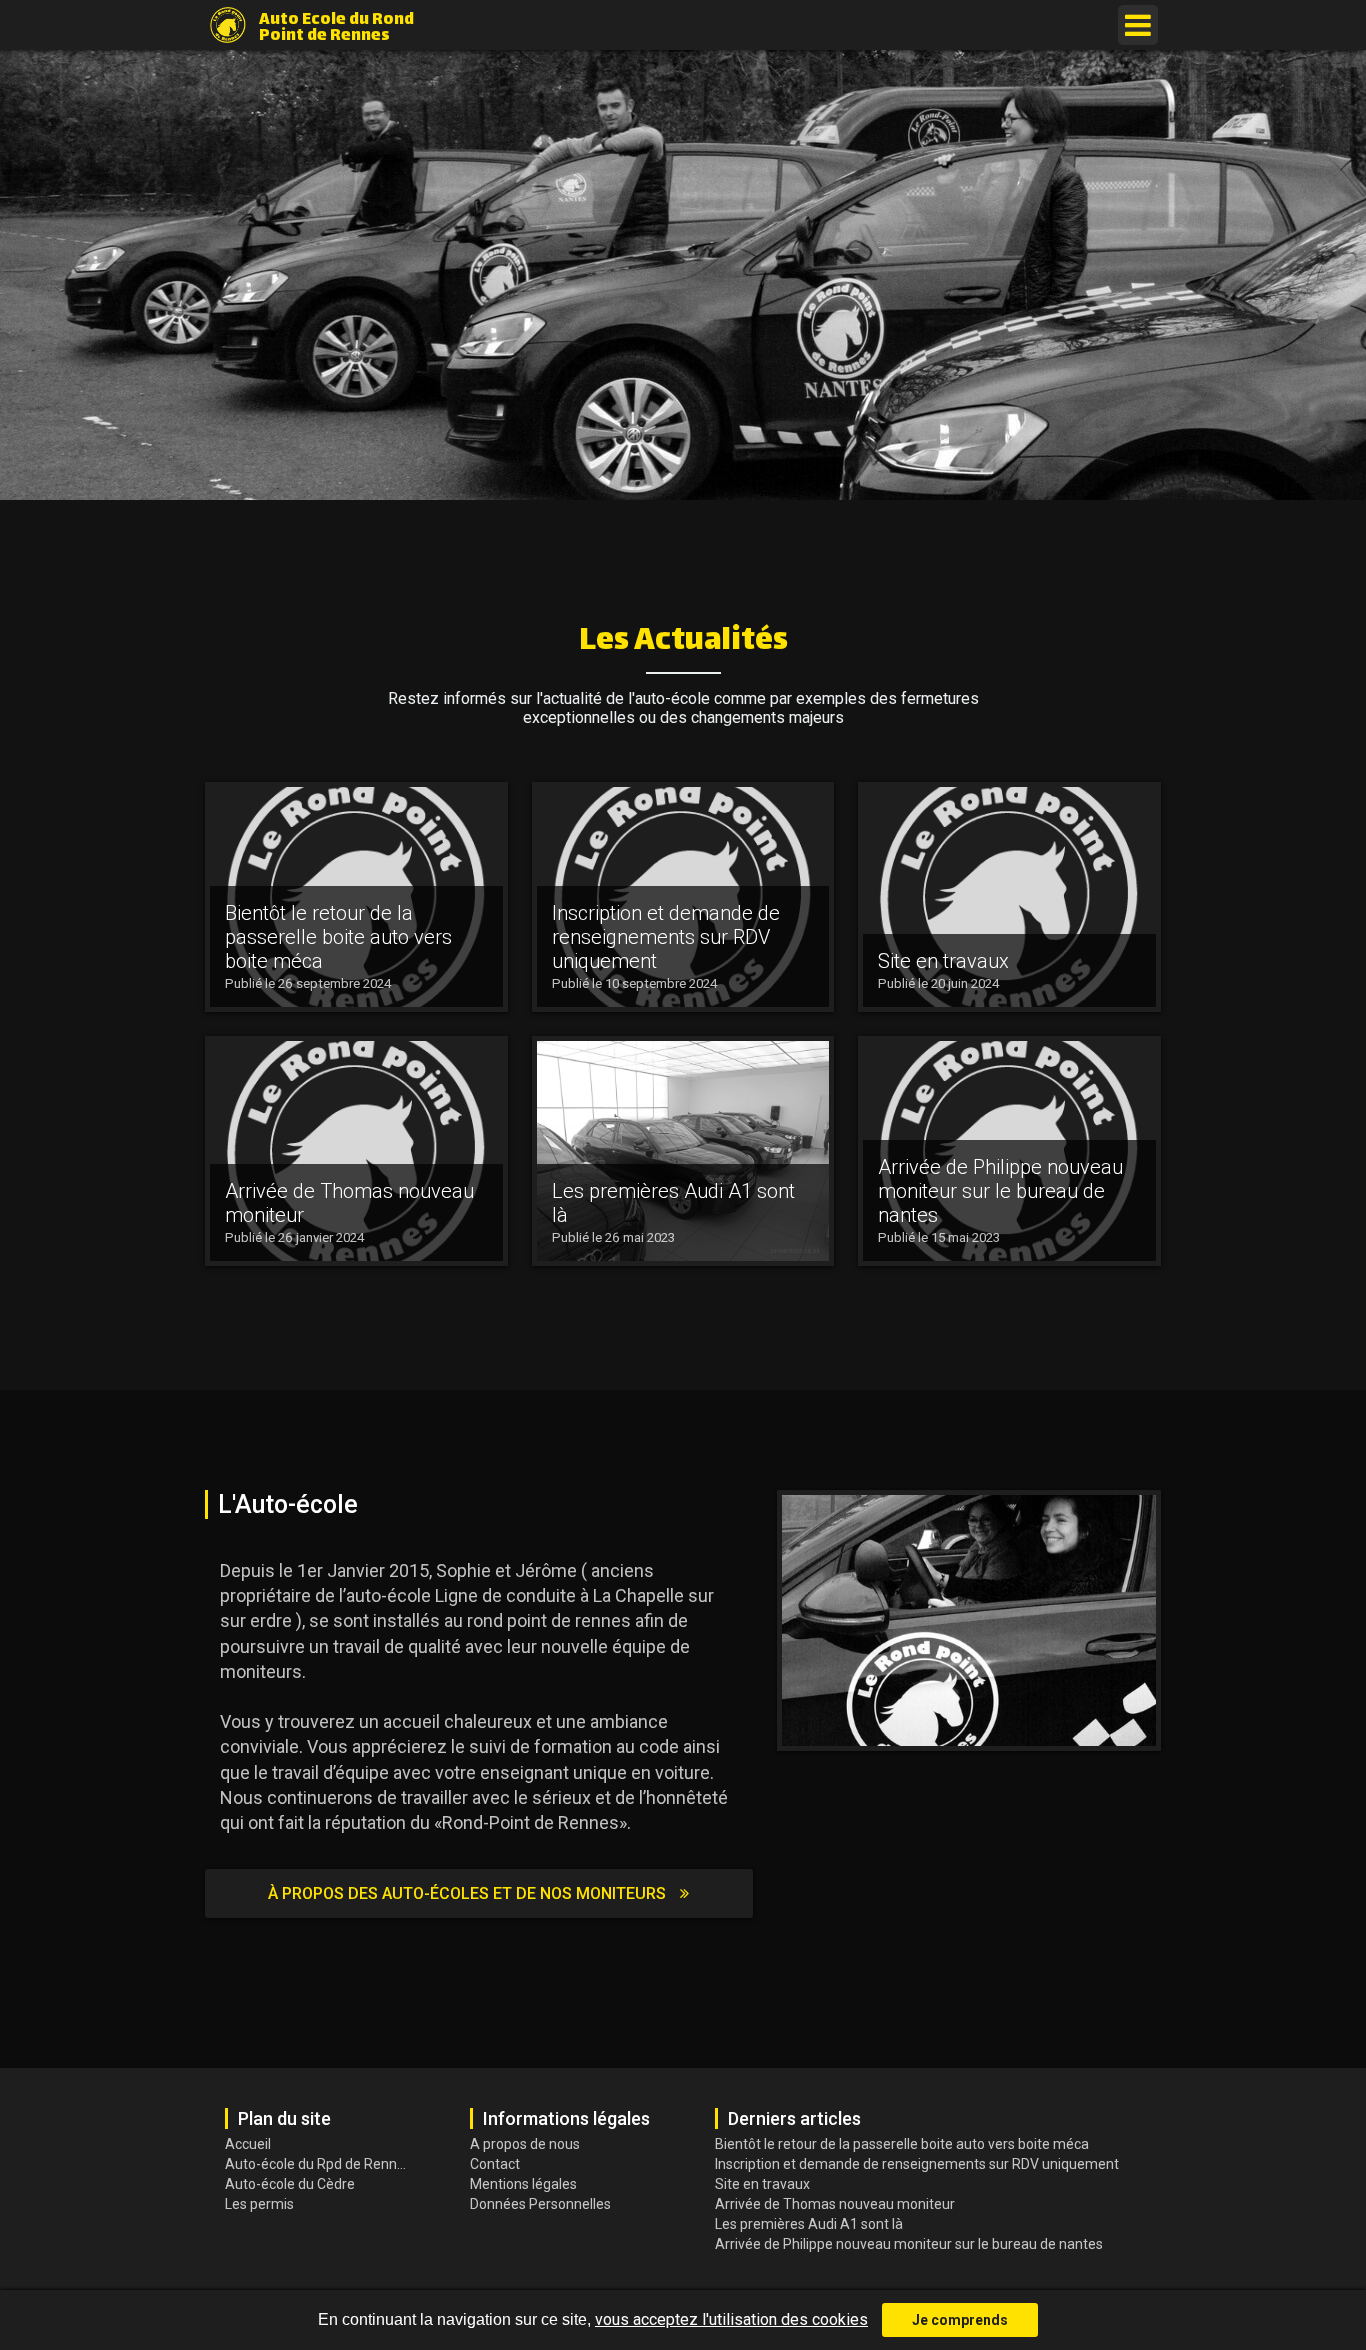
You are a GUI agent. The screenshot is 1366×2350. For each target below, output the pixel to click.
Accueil (248, 2144)
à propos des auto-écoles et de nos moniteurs (469, 1893)
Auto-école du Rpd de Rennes (318, 2164)
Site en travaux (762, 2184)
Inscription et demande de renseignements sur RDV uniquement (917, 2164)
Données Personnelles (540, 2204)
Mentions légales (523, 2184)
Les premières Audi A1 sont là (809, 2224)
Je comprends (960, 2320)
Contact (495, 2164)
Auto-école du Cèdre (290, 2184)
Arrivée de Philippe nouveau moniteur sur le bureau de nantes (909, 2244)
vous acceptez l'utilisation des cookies (731, 2319)
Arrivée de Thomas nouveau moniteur (835, 2204)
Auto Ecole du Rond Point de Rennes (336, 25)
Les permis (259, 2204)
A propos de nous (525, 2144)
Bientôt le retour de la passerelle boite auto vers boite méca (902, 2144)
